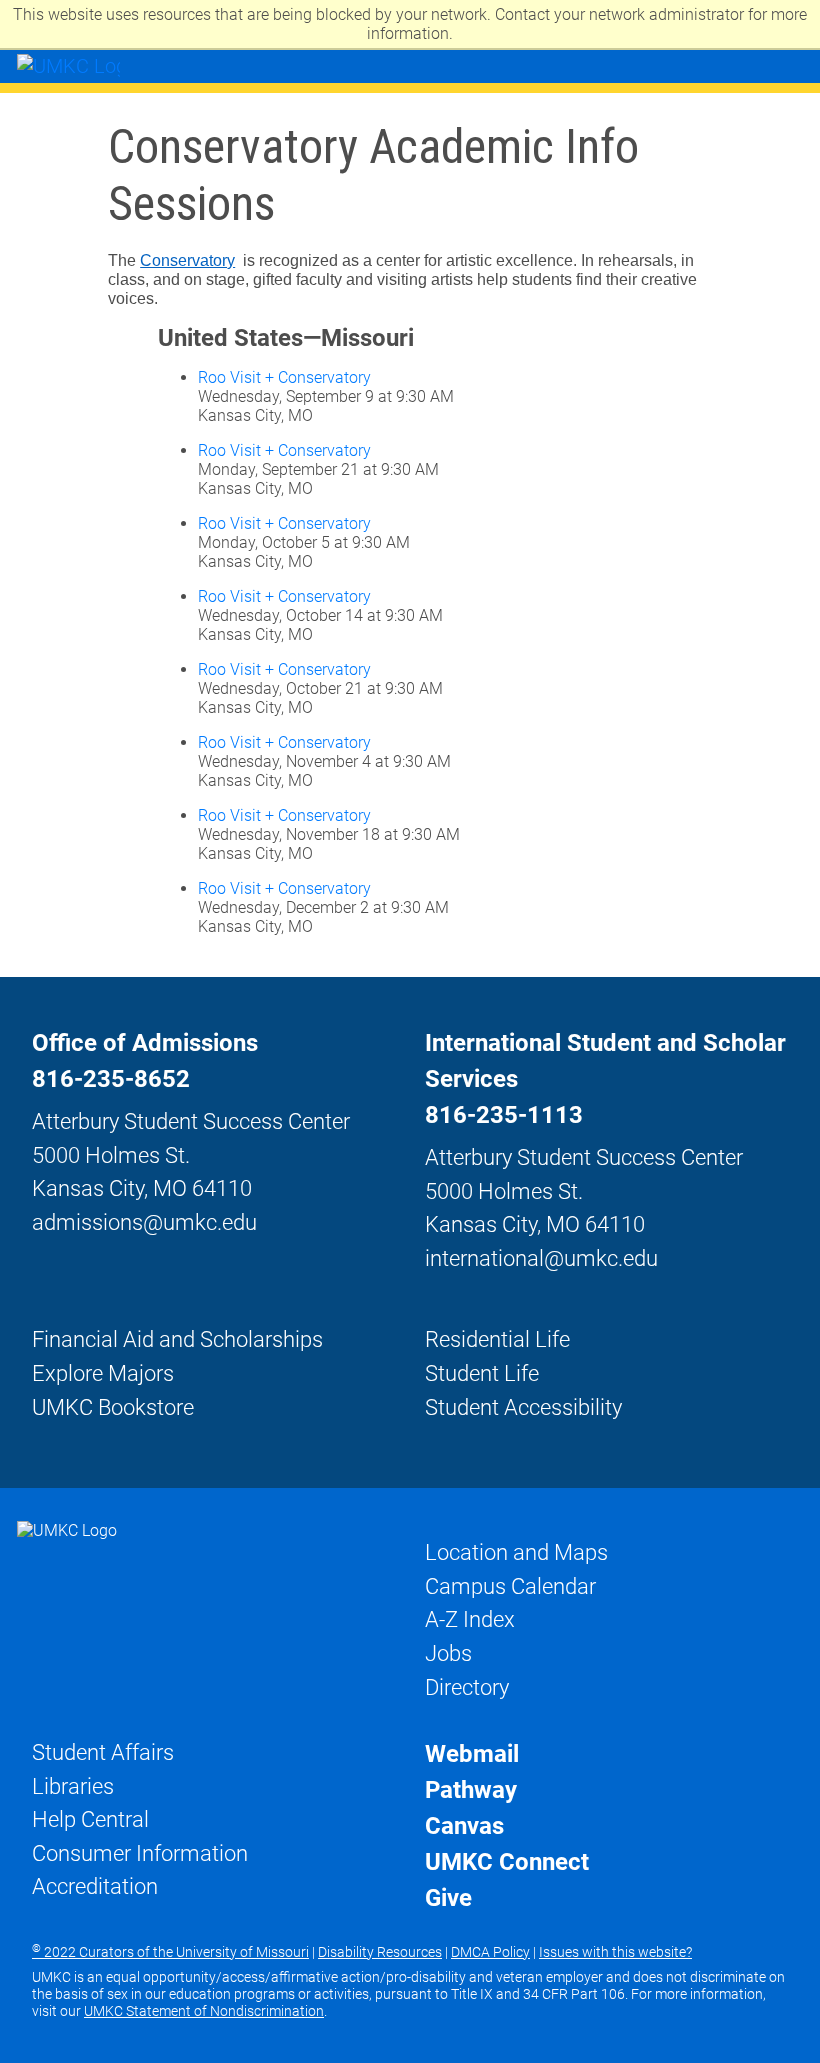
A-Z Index (470, 1619)
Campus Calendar (510, 1586)
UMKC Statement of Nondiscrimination (204, 2011)
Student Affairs (103, 1752)
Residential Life (497, 1339)
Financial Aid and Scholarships (177, 1339)
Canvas (464, 1826)
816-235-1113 (504, 1115)
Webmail (472, 1754)
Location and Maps (516, 1552)
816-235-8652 (111, 1079)
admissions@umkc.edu (144, 1222)
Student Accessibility (523, 1407)
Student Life (482, 1373)
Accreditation (95, 1886)
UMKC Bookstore (113, 1407)
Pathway (471, 1790)
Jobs (448, 1653)
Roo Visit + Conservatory (284, 377)
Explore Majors (103, 1373)
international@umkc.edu (541, 1258)
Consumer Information (140, 1853)
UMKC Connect (507, 1862)
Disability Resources (380, 1952)
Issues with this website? (615, 1952)
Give (448, 1898)
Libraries (73, 1786)
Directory (467, 1687)
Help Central (90, 1819)
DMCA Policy (490, 1952)
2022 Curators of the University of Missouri (170, 1952)
